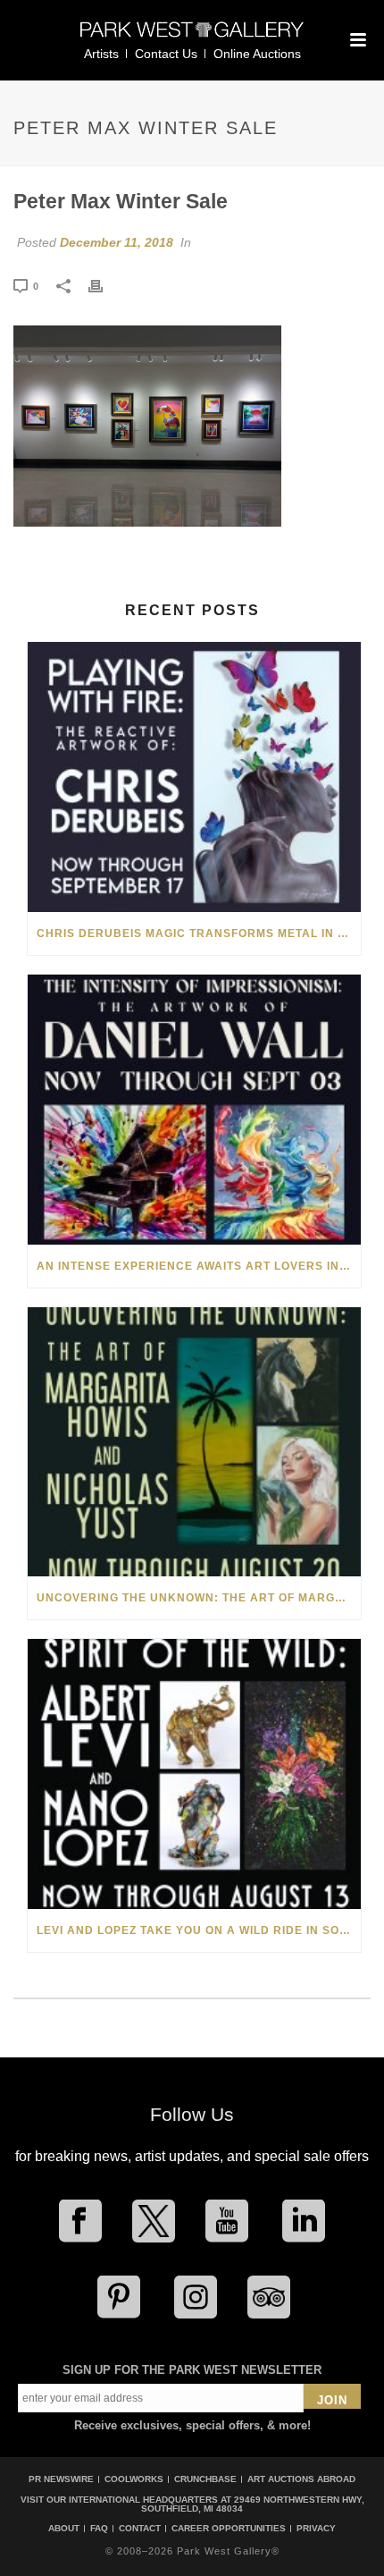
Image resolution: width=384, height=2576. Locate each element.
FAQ (99, 2529)
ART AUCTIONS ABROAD (301, 2479)
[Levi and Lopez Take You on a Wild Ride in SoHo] (194, 1774)
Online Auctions (257, 54)
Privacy (316, 2529)
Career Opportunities (229, 2529)
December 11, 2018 (117, 242)
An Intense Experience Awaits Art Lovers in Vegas (199, 1266)
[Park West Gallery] (192, 37)
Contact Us (166, 54)
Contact (140, 2529)
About (64, 2529)
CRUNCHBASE (205, 2479)
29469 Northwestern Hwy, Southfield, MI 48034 (253, 2504)
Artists (101, 54)
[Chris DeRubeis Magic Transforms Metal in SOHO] (194, 777)
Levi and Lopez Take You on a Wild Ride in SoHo (197, 1930)
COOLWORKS (134, 2479)
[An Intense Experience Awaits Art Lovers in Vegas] (194, 1110)
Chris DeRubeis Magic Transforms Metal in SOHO (199, 933)
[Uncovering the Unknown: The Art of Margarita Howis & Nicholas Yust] (194, 1442)
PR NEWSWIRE (61, 2479)
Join (332, 2400)
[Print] (104, 285)
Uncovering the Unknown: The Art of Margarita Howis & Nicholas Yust (199, 1598)
